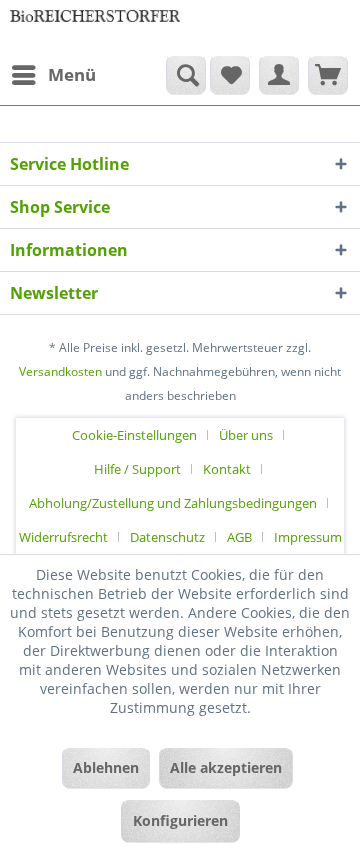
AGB (239, 537)
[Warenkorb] (328, 75)
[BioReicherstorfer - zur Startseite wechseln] (95, 27)
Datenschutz (167, 537)
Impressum (308, 537)
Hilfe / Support (137, 469)
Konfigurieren (180, 820)
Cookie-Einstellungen (134, 435)
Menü (72, 74)
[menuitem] (53, 75)
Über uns (246, 435)
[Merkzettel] (230, 75)
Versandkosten (60, 371)
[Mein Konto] (279, 75)
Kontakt (227, 469)
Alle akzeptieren (226, 767)
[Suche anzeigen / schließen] (186, 75)
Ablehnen (106, 767)
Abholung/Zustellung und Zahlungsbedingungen (173, 503)
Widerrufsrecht (63, 537)
